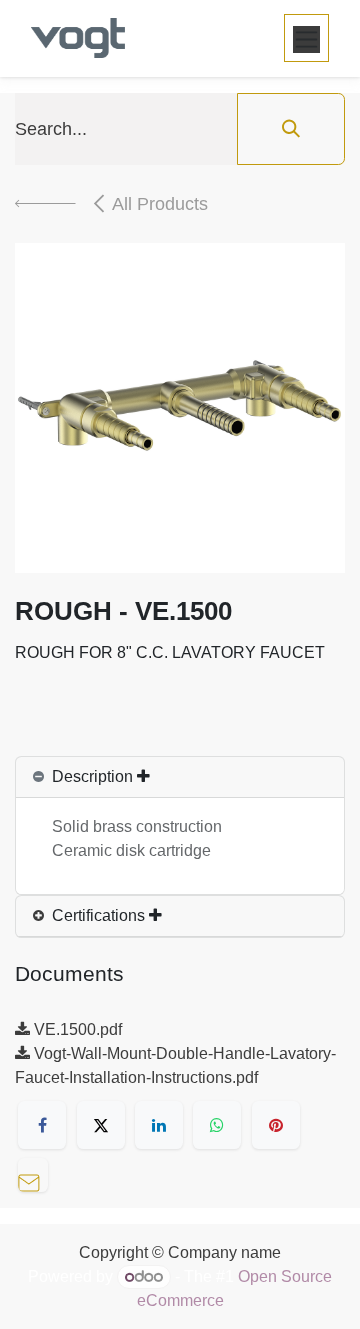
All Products (160, 204)
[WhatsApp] (217, 1125)
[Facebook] (42, 1125)
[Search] (291, 129)
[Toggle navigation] (306, 38)
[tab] (180, 777)
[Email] (38, 1172)
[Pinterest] (276, 1125)
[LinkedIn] (159, 1125)
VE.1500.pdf (76, 1029)
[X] (101, 1125)
